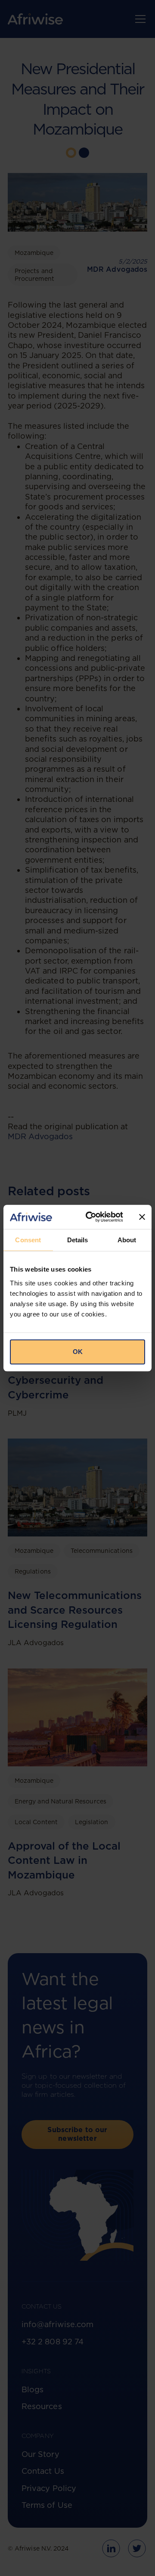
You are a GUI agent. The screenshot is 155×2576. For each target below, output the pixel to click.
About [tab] (127, 1240)
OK (78, 1352)
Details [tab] (78, 1240)
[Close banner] (142, 1217)
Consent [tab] (28, 1240)
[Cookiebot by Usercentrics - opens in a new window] (91, 1217)
